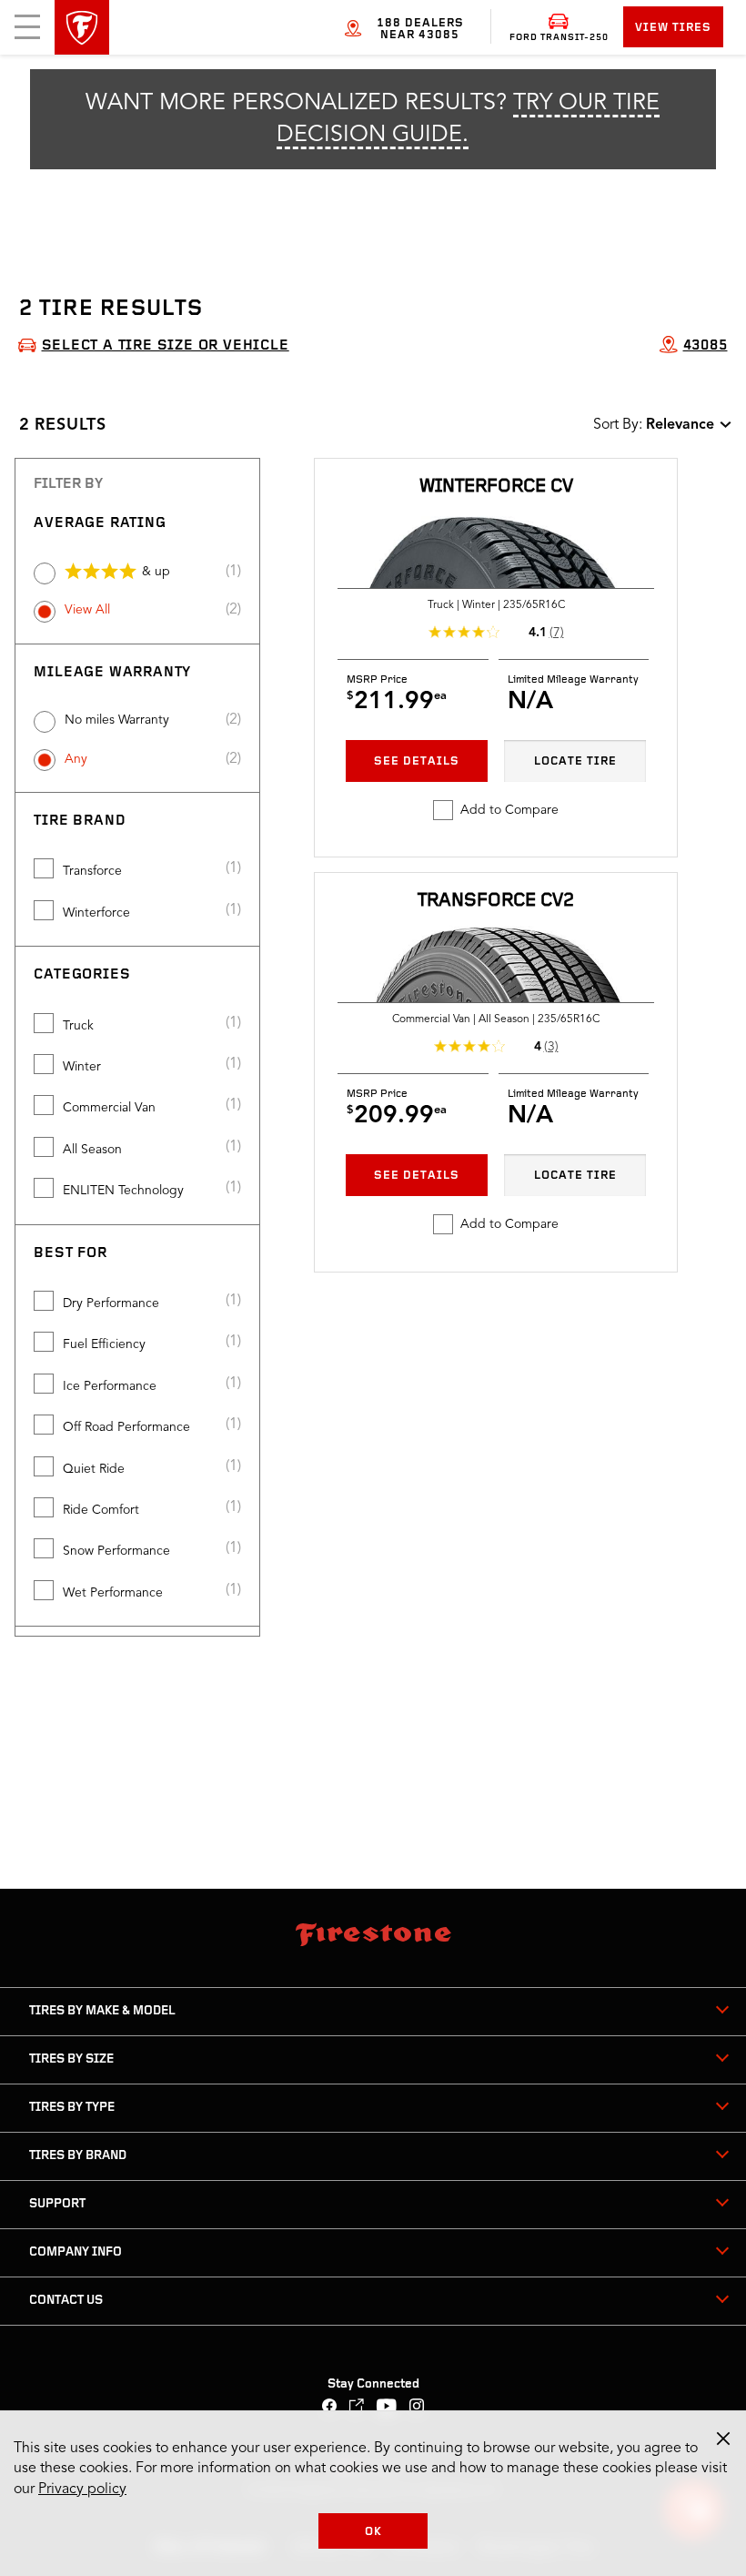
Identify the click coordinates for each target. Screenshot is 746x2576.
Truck (78, 1026)
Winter (82, 1067)
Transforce (92, 871)
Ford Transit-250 (559, 38)
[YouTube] (387, 2408)
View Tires (673, 28)
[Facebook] (330, 2408)
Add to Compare (509, 810)
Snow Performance (116, 1551)
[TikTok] (357, 2408)
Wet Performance (113, 1593)
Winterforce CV (496, 487)
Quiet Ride (94, 1469)
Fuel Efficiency (104, 1344)
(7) (557, 633)
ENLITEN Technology (123, 1191)
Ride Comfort (101, 1510)
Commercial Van (109, 1108)
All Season (92, 1150)
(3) (551, 1047)
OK (373, 2532)
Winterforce (96, 913)
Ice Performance (110, 1386)
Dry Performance (111, 1303)
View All (87, 610)
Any (76, 759)
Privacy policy (82, 2490)
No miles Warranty (117, 720)
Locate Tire (575, 761)
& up (156, 572)
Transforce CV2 (496, 901)
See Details (417, 761)
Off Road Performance (126, 1427)
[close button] (723, 2439)
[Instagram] (417, 2408)
